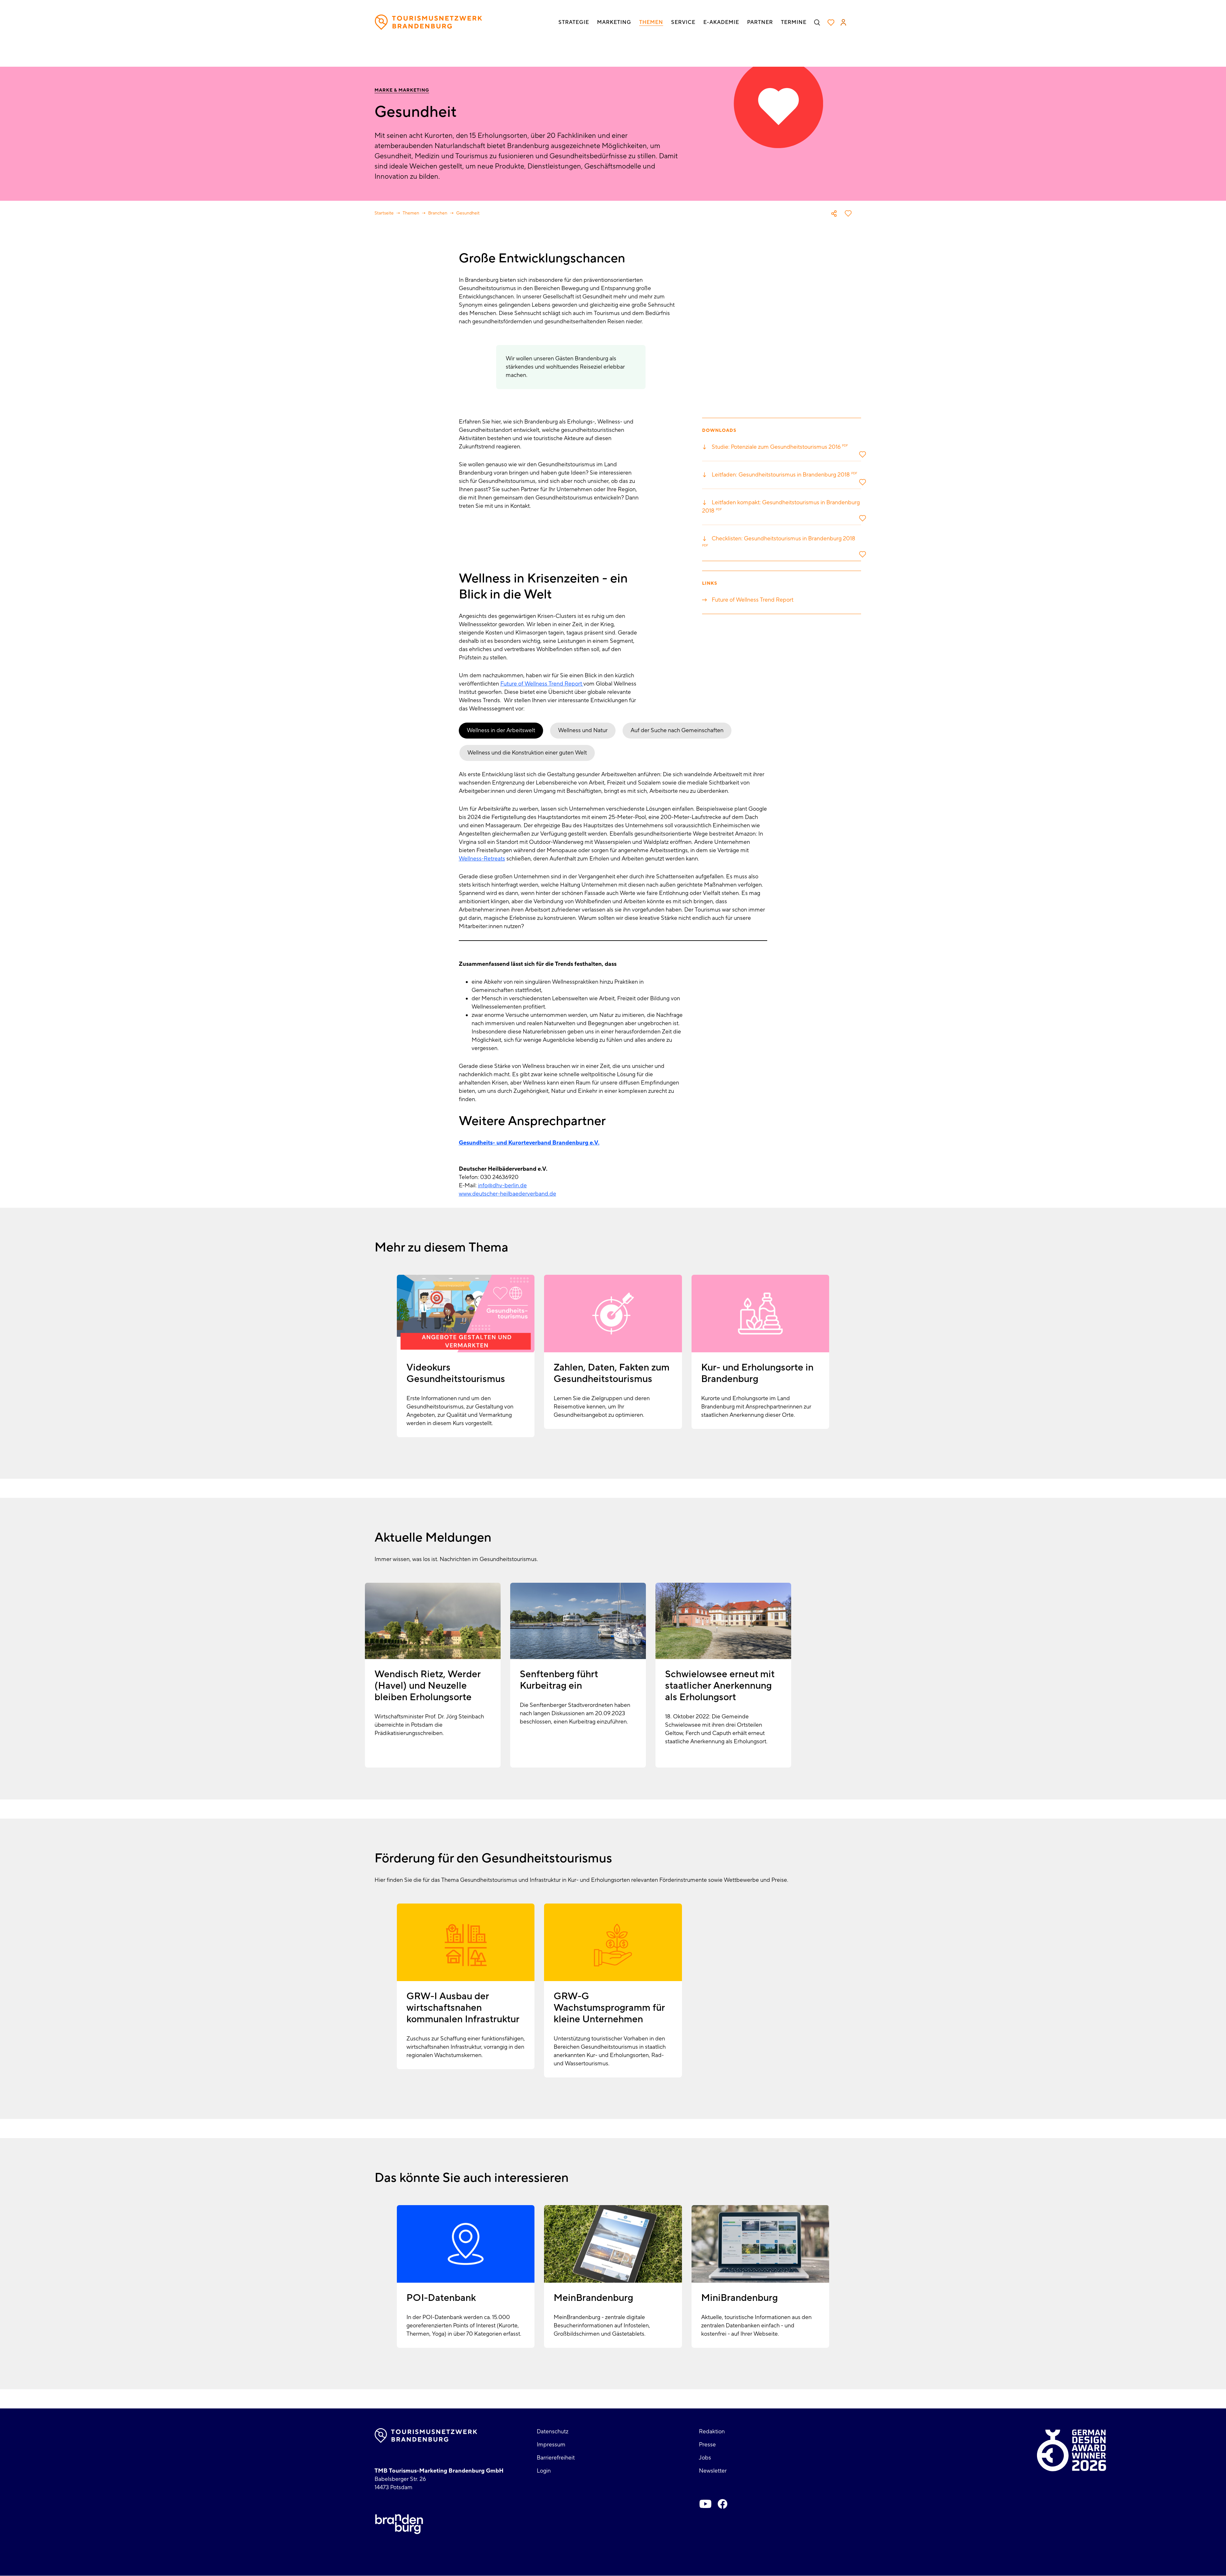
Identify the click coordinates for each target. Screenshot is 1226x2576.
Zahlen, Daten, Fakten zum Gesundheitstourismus (612, 1373)
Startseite (384, 213)
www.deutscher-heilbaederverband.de (507, 1194)
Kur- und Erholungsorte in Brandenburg (757, 1373)
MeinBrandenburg (593, 2298)
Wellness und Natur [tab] (583, 730)
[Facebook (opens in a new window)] (723, 2504)
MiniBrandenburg (739, 2298)
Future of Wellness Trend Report (542, 684)
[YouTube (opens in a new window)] (705, 2504)
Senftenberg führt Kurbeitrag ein (559, 1680)
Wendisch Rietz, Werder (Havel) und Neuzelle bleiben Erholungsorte (428, 1686)
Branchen (438, 213)
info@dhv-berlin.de (502, 1186)
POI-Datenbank (441, 2298)
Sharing (834, 214)
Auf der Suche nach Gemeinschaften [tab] (677, 730)
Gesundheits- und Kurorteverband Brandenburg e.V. (529, 1143)
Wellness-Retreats (482, 859)
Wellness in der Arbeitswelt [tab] (501, 730)
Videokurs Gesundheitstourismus (456, 1373)
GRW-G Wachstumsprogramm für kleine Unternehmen (609, 2008)
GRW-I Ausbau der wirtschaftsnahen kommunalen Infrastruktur (463, 2008)
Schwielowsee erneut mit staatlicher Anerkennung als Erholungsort (720, 1686)
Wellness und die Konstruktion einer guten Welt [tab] (527, 753)
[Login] (843, 22)
